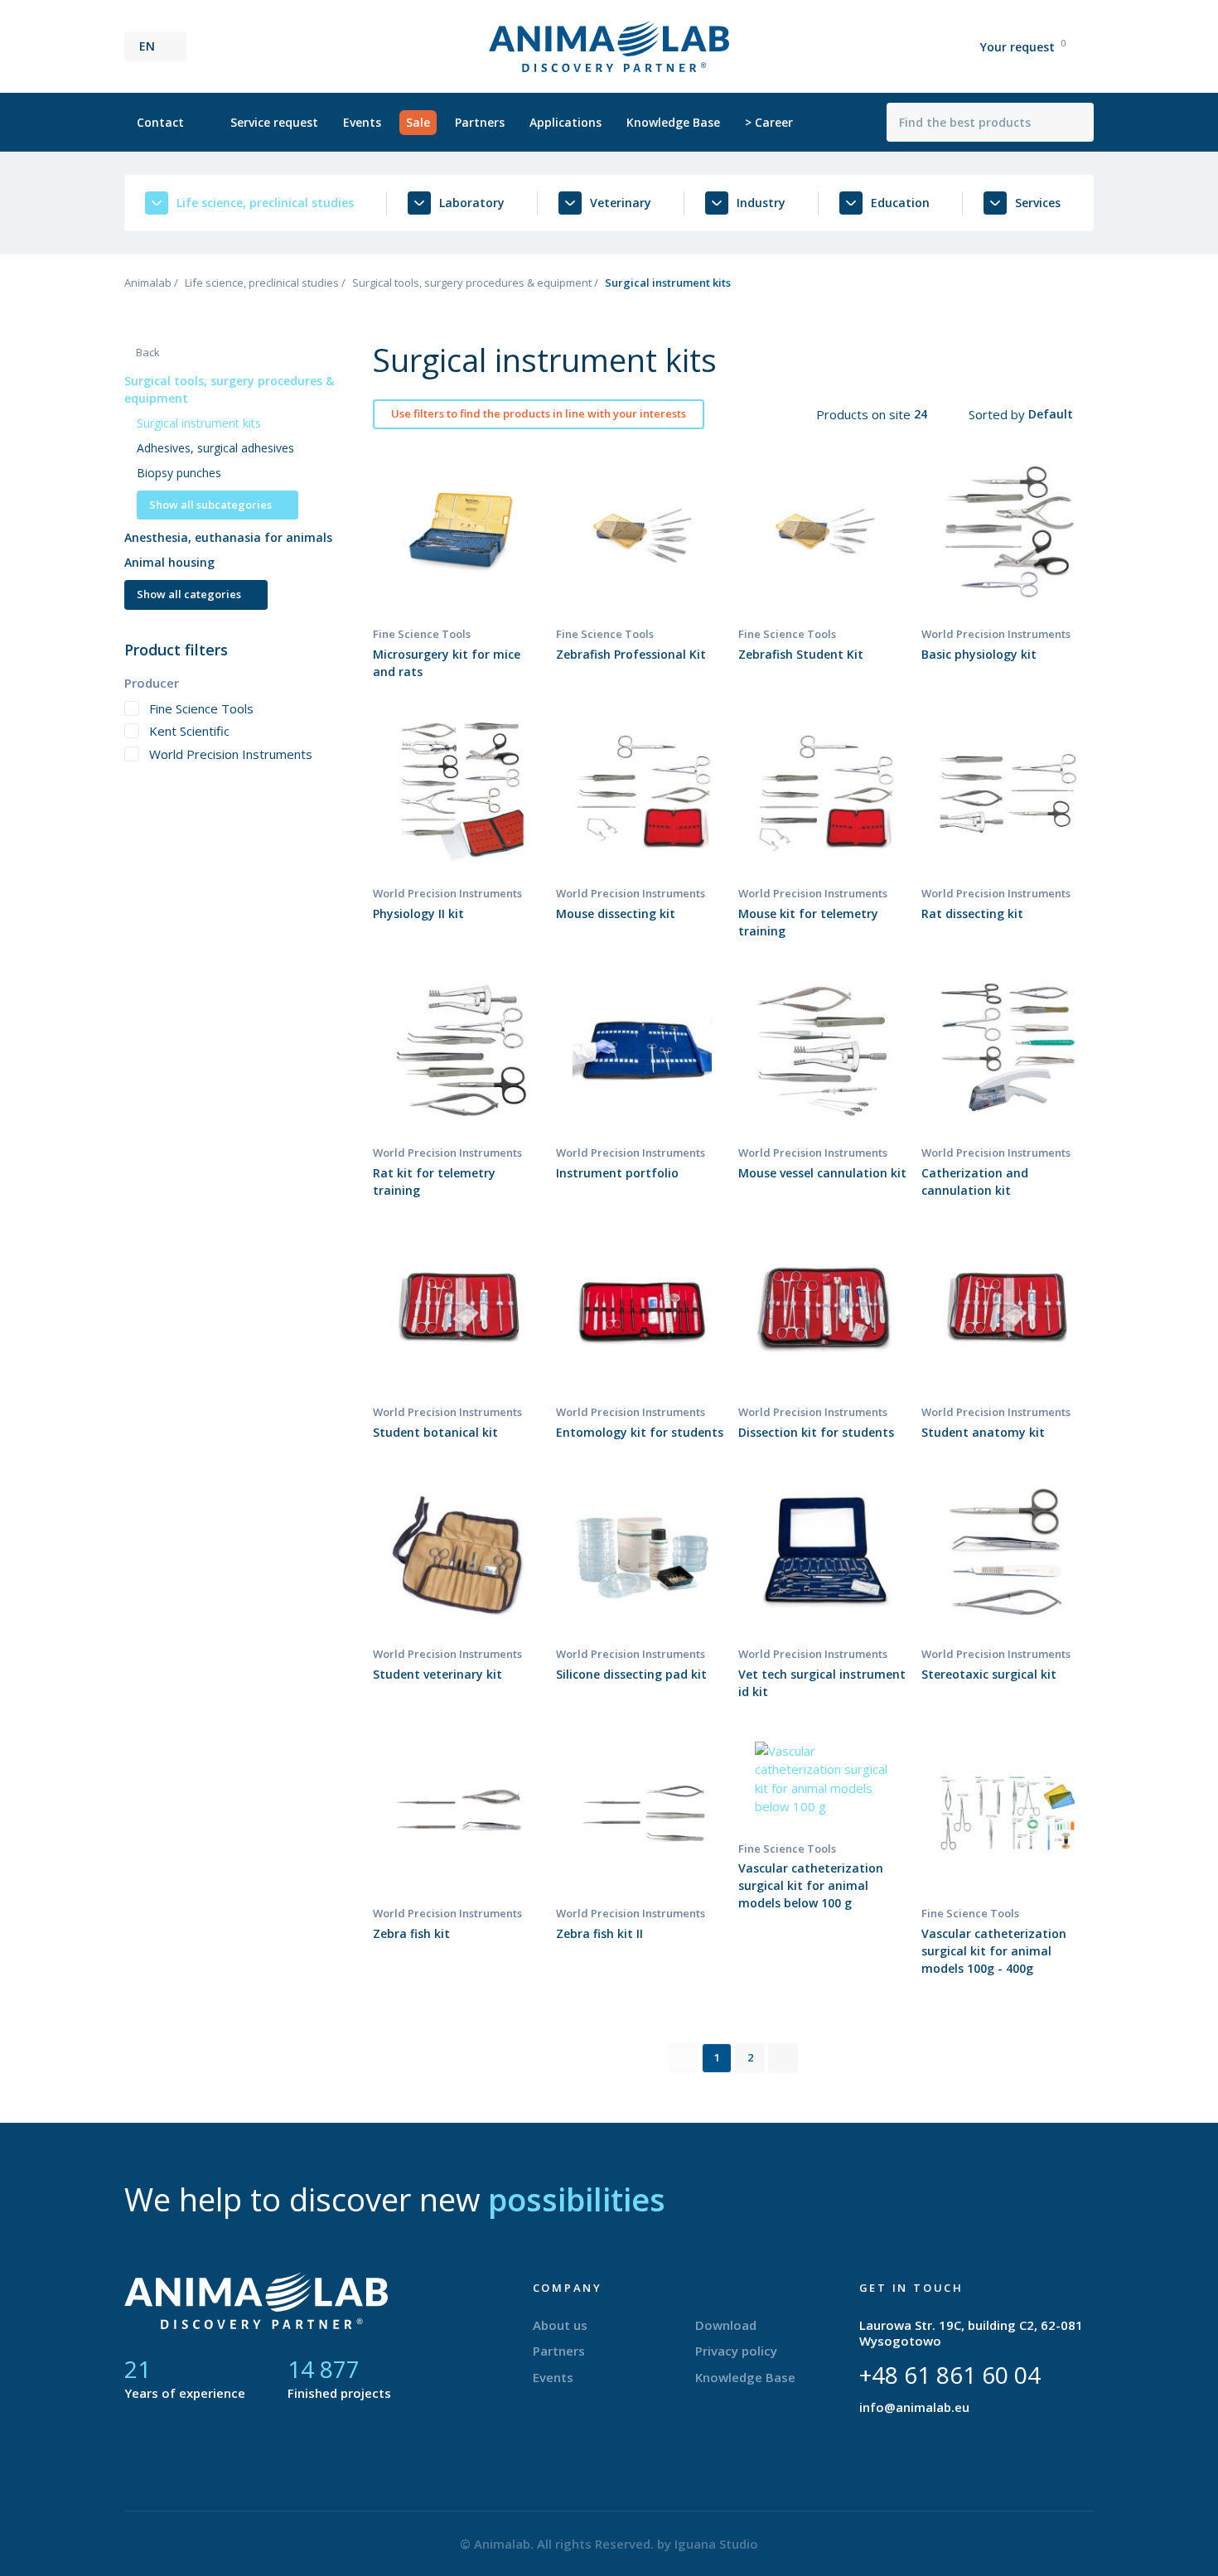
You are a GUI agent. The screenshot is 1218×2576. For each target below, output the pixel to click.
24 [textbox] (921, 414)
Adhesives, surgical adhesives (215, 448)
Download (726, 2325)
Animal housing (169, 562)
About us (560, 2325)
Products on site (865, 414)
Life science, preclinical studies (262, 283)
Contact (160, 122)
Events (362, 122)
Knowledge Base (673, 122)
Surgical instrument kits (199, 423)
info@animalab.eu (914, 2407)
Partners (480, 122)
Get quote (459, 568)
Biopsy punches (179, 473)
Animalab (148, 283)
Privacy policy (736, 2351)
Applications (565, 122)
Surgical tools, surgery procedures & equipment (472, 283)
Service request (274, 122)
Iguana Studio (716, 2544)
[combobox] (931, 414)
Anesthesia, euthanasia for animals (228, 537)
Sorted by (998, 414)
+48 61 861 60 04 (950, 2375)
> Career (769, 122)
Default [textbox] (1051, 414)
